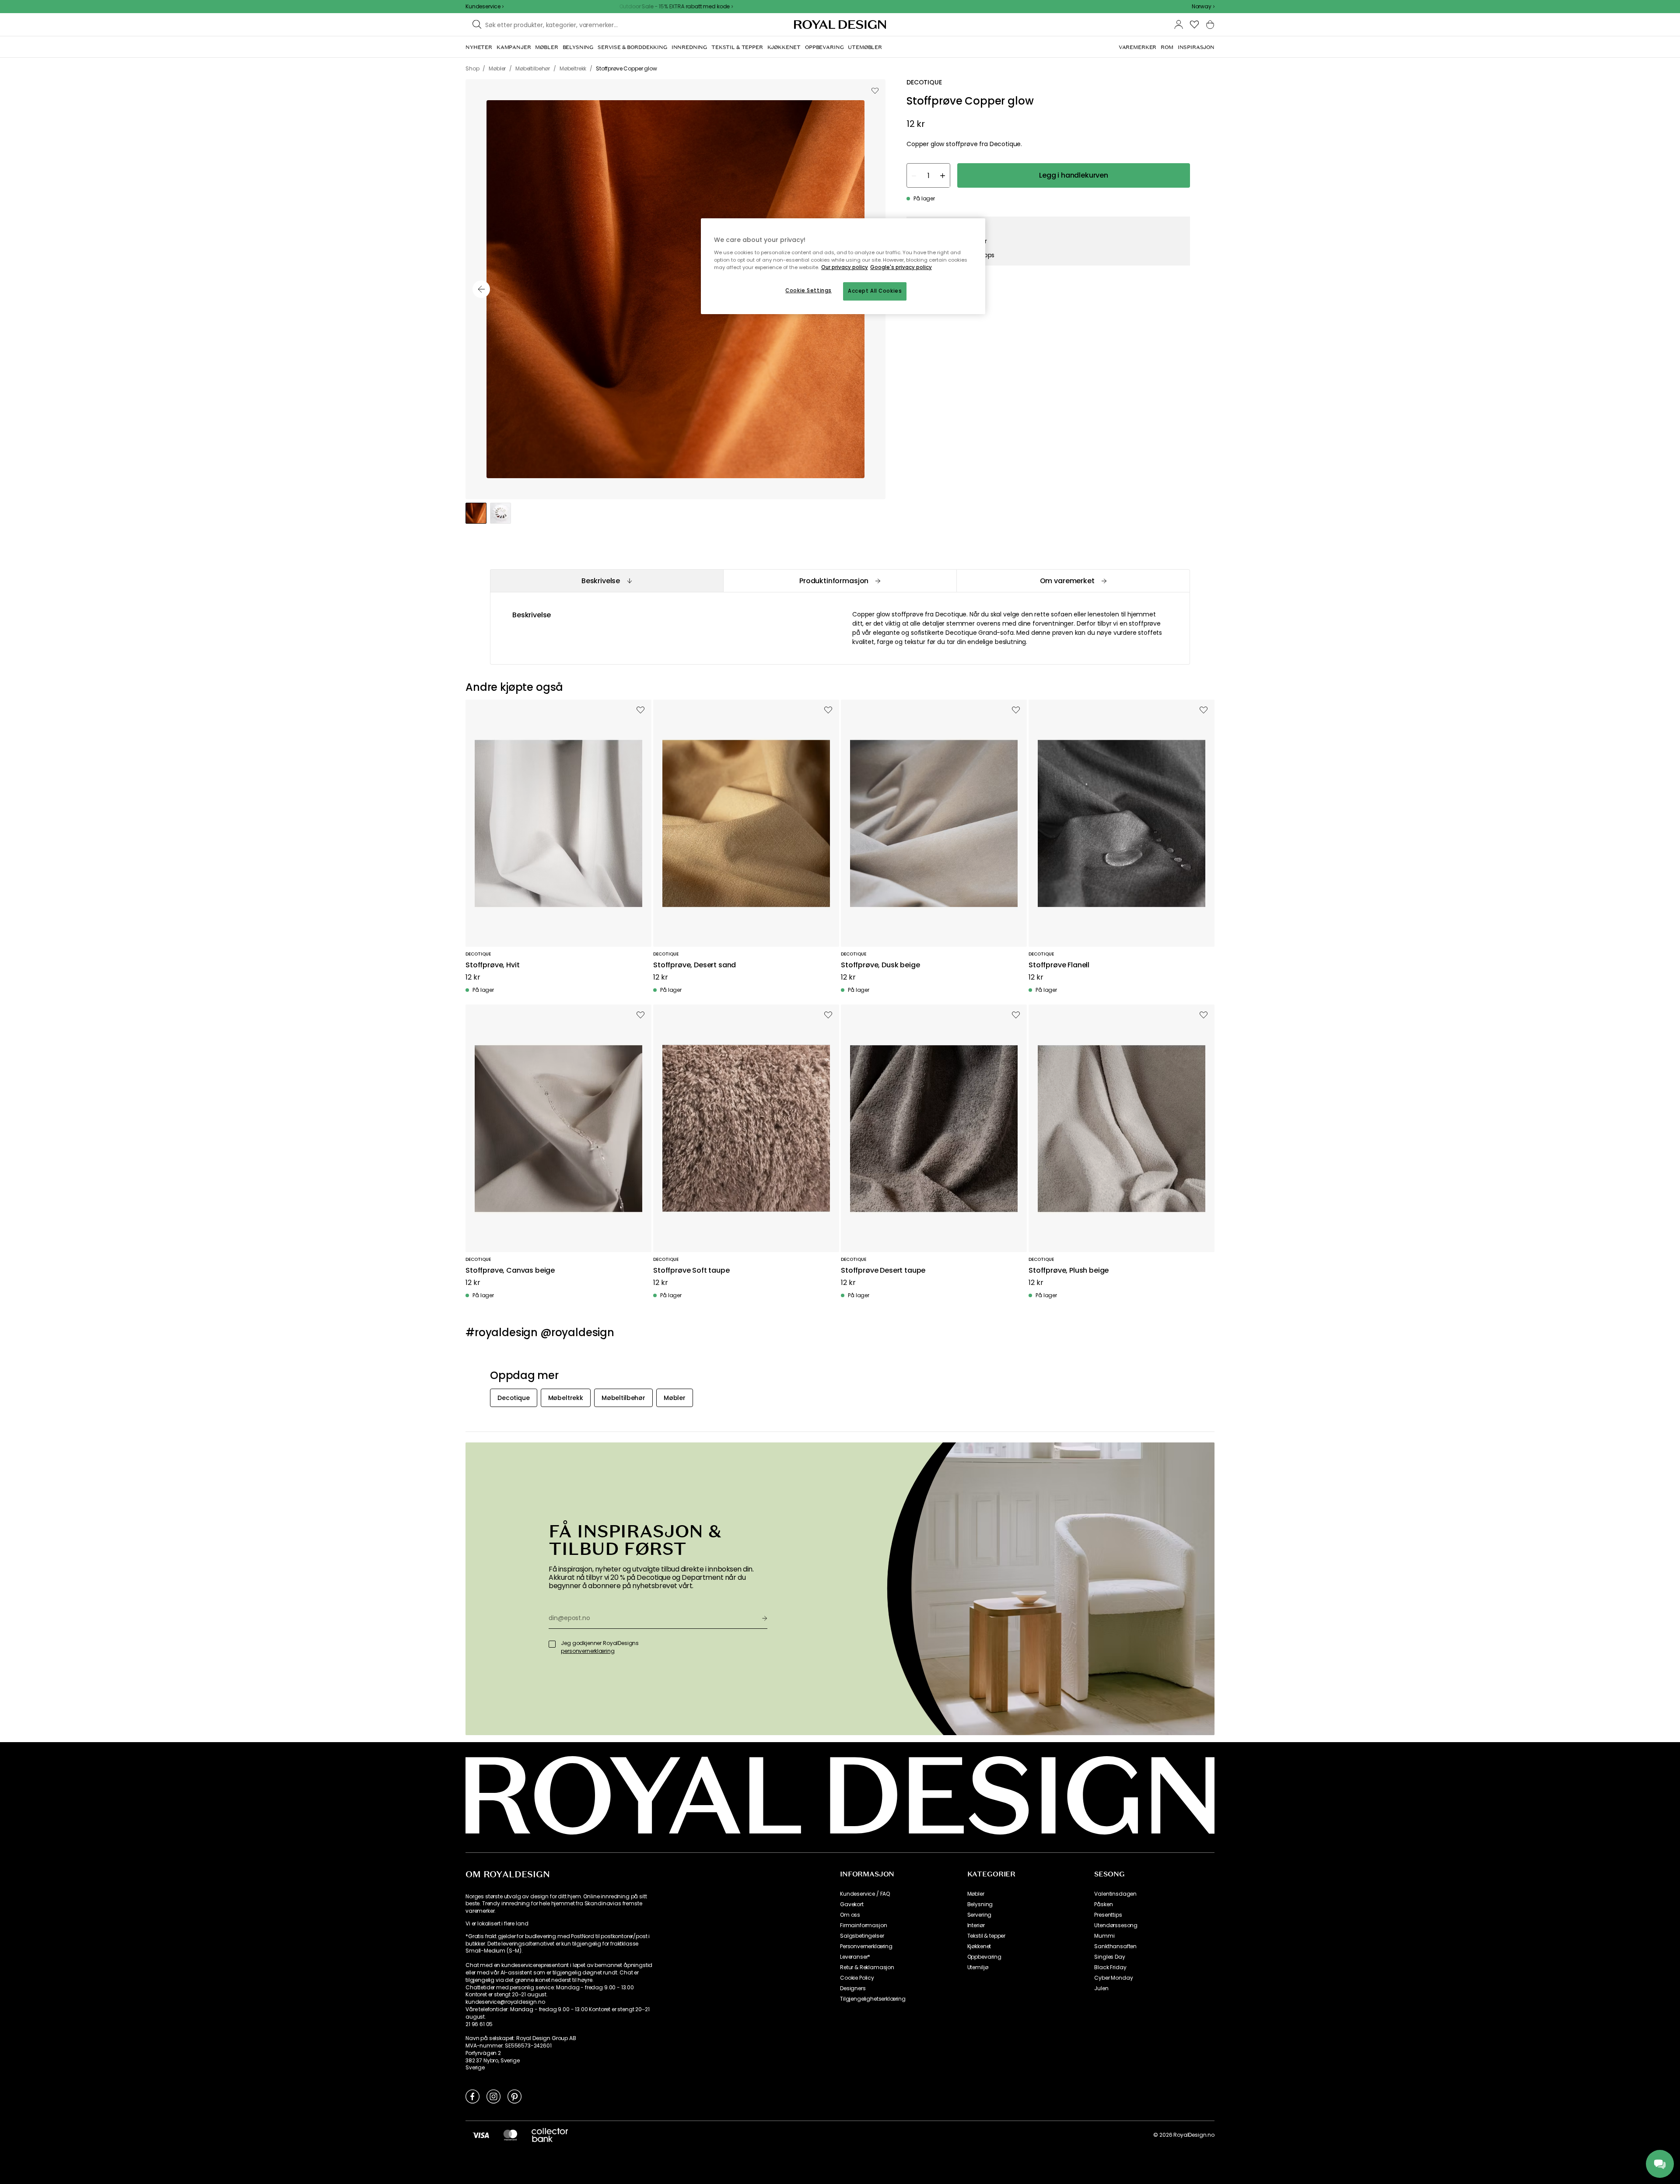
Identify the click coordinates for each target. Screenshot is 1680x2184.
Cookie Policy (857, 1978)
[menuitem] (479, 47)
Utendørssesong (1116, 1925)
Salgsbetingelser (862, 1936)
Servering (980, 1915)
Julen (1101, 1988)
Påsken (1103, 1904)
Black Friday (1110, 1967)
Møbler (976, 1894)
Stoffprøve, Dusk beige (880, 965)
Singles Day (1109, 1957)
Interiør (976, 1925)
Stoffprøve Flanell (1059, 965)
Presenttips (1108, 1915)
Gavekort (852, 1904)
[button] (1203, 7)
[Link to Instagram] (493, 2096)
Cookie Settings (808, 290)
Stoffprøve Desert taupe (883, 1271)
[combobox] (1203, 7)
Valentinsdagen (1115, 1894)
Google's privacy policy (901, 267)
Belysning (980, 1904)
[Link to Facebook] (472, 2096)
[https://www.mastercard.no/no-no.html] (510, 2135)
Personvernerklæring (866, 1946)
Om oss (850, 1915)
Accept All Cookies (875, 291)
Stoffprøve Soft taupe (691, 1271)
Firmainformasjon (863, 1925)
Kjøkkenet (979, 1946)
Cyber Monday (1113, 1978)
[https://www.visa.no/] (481, 2135)
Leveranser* (855, 1957)
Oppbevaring (984, 1957)
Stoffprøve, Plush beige (1069, 1271)
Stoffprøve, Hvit (492, 965)
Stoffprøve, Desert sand (695, 965)
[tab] (607, 581)
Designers (853, 1988)
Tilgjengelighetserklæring (873, 1999)
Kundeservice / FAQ (865, 1894)
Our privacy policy (845, 267)
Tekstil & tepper (986, 1936)
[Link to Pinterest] (514, 2096)
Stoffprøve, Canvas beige (510, 1271)
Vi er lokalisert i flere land (497, 1924)
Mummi (1104, 1936)
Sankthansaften (1115, 1946)
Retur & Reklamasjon (867, 1967)
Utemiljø (978, 1967)
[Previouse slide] (481, 289)
